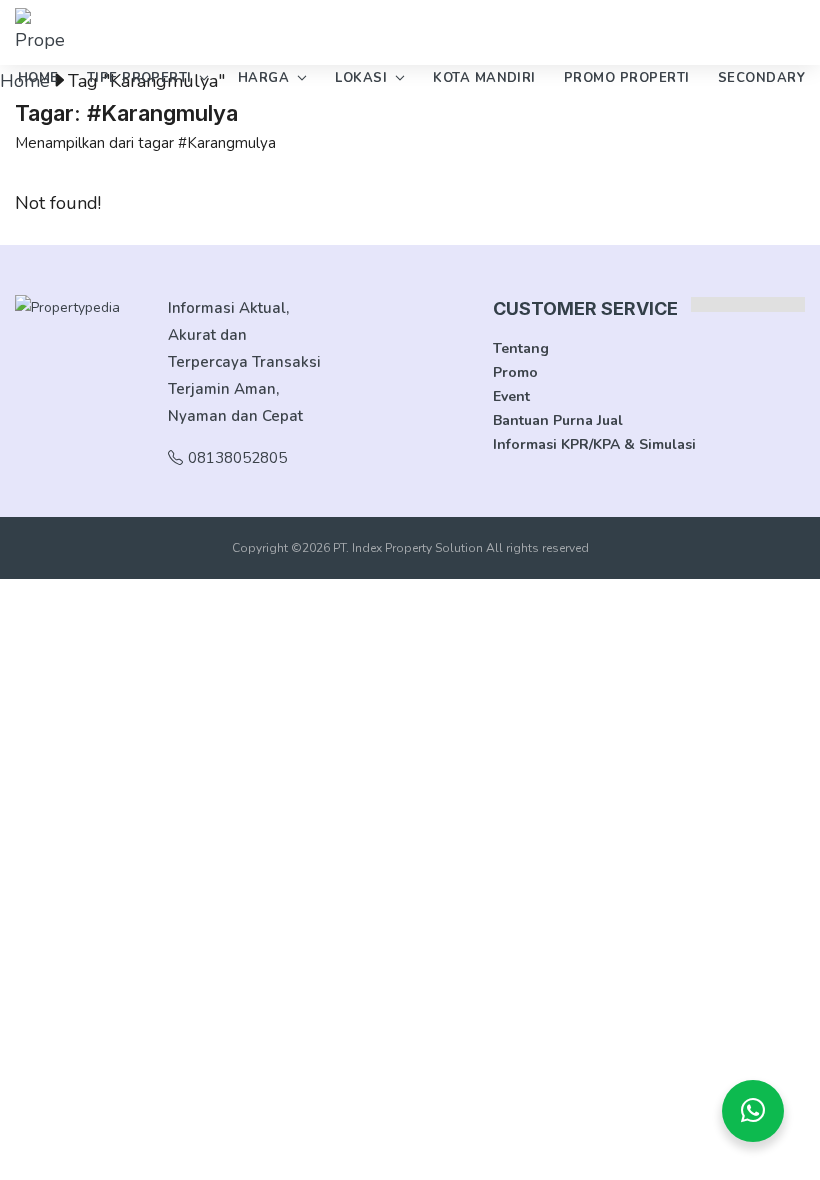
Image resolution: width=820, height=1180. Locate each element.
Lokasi (361, 78)
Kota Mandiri (484, 78)
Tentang (521, 348)
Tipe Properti (139, 78)
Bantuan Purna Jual (558, 420)
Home (38, 78)
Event (511, 396)
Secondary (761, 78)
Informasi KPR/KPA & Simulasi (594, 444)
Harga (263, 78)
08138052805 (237, 458)
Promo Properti (627, 78)
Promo (515, 372)
